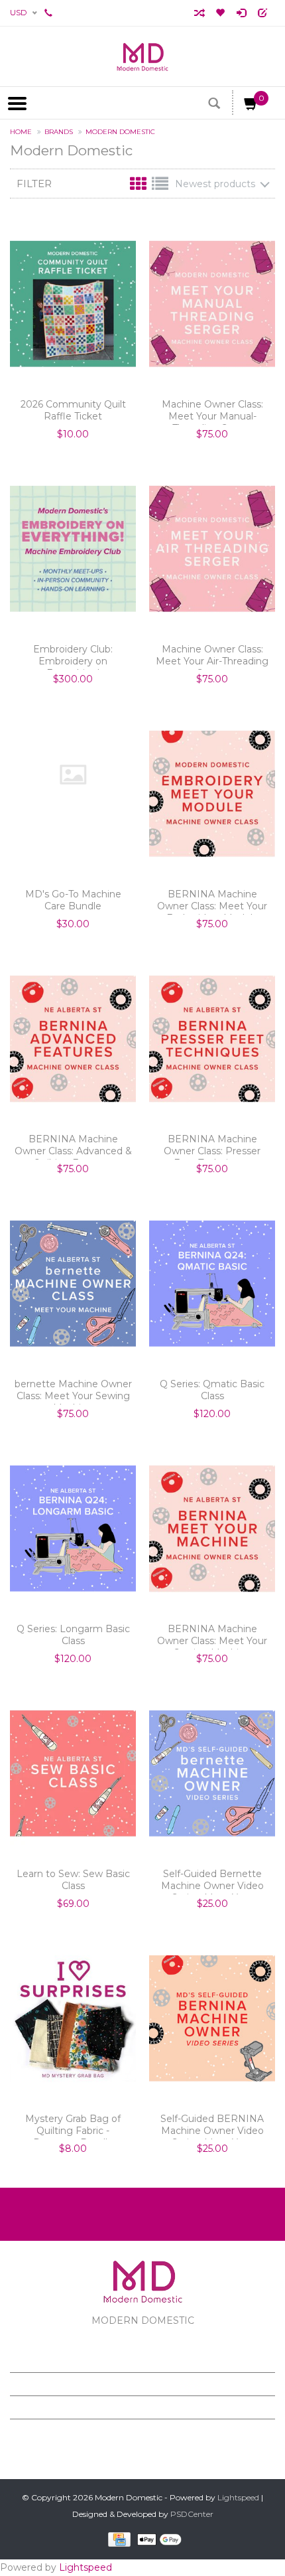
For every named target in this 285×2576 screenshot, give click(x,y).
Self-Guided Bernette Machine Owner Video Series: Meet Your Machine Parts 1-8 (212, 1881)
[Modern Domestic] (142, 56)
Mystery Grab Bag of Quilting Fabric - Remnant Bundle (73, 2126)
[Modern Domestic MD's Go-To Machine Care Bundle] (73, 775)
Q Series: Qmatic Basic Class (212, 1390)
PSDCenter (192, 2514)
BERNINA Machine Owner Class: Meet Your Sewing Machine (212, 1636)
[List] (160, 187)
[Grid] (140, 187)
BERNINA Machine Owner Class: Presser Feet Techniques (212, 1146)
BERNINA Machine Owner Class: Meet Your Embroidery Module (212, 901)
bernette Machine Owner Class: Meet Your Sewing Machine (73, 1391)
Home (21, 132)
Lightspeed (238, 2497)
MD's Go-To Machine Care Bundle (73, 900)
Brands (59, 132)
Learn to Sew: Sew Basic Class (73, 1880)
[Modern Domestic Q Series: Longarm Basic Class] (73, 1529)
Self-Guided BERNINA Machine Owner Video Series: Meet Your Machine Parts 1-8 (212, 2126)
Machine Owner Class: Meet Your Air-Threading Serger (212, 656)
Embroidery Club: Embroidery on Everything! (73, 656)
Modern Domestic (120, 132)
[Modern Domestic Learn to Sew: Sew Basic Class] (73, 1774)
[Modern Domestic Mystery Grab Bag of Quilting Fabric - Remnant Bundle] (73, 2018)
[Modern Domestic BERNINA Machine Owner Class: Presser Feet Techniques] (212, 1039)
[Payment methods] (117, 2539)
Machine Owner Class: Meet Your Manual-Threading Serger (212, 412)
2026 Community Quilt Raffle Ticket (73, 410)
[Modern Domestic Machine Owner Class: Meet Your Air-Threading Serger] (212, 549)
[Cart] (251, 106)
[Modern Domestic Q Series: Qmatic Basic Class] (212, 1284)
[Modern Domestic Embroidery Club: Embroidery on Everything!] (73, 549)
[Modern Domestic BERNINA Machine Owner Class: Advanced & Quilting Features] (73, 1039)
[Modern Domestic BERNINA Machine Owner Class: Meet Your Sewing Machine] (212, 1529)
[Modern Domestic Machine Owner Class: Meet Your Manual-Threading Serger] (212, 304)
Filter (34, 184)
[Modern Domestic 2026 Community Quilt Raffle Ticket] (73, 304)
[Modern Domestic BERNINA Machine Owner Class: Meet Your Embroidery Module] (212, 794)
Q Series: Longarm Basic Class (73, 1635)
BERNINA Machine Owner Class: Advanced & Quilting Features (73, 1146)
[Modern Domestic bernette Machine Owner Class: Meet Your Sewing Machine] (73, 1284)
